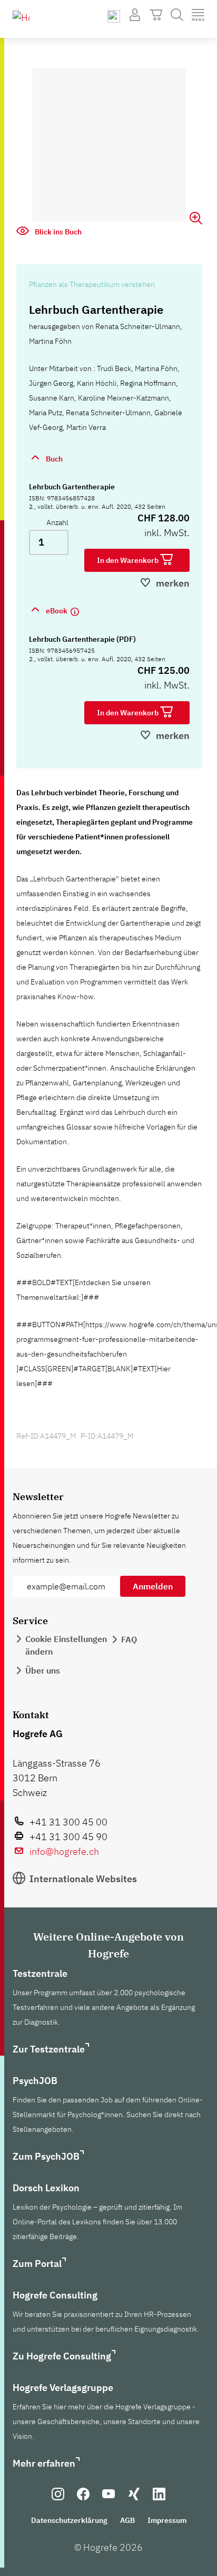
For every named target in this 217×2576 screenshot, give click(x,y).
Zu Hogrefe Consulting (62, 2356)
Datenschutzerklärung (69, 2520)
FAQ (129, 1639)
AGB (127, 2520)
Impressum (167, 2520)
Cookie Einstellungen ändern (66, 1645)
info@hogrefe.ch (64, 1851)
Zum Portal (37, 2264)
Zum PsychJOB (46, 2156)
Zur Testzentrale (49, 2049)
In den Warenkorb (129, 560)
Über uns (43, 1670)
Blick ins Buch (57, 232)
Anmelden (153, 1586)
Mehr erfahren (44, 2463)
